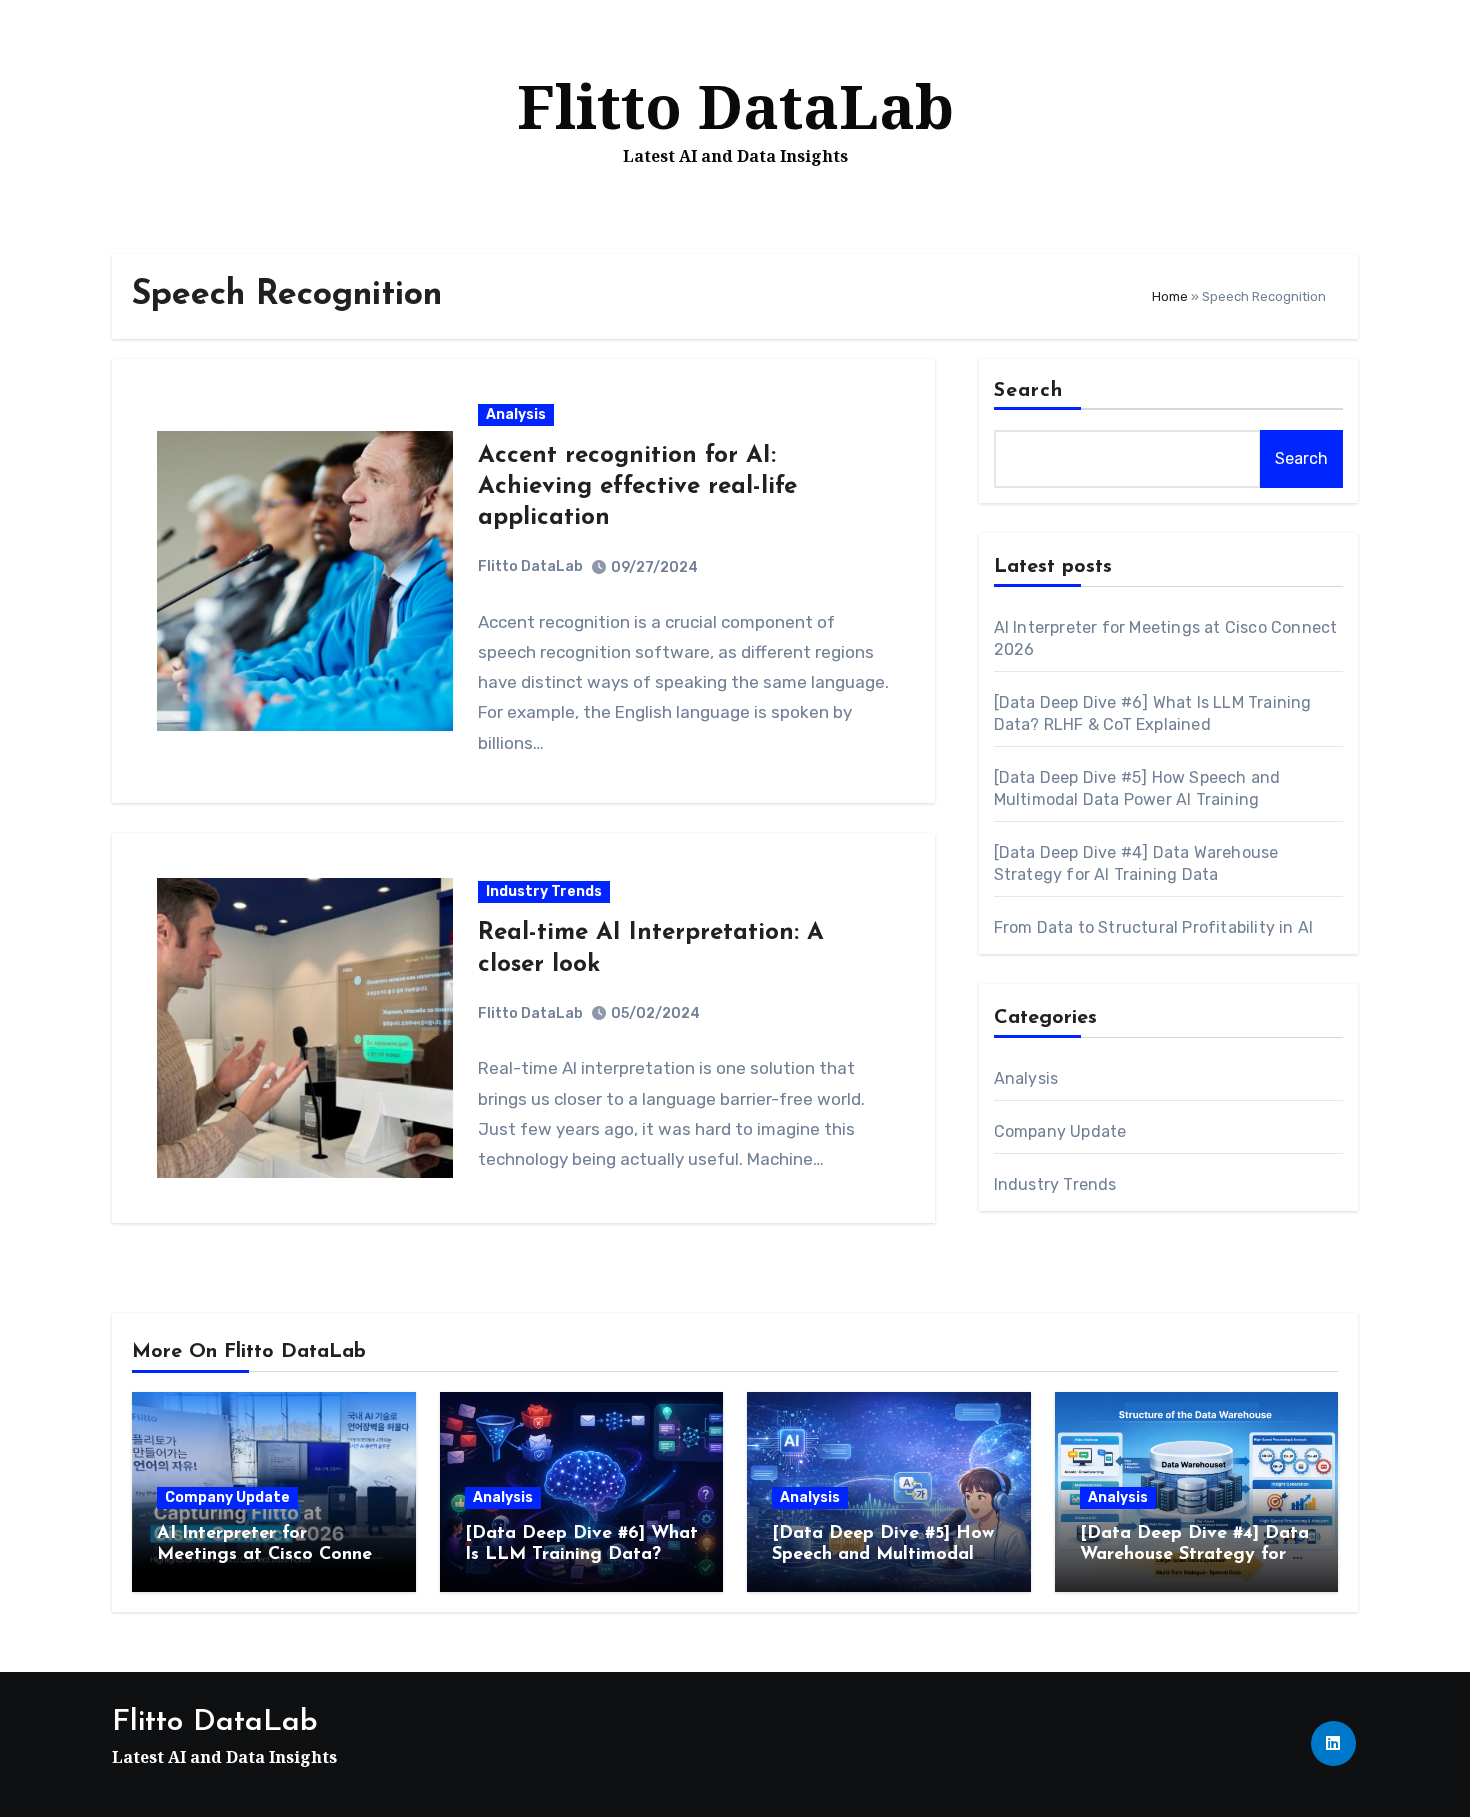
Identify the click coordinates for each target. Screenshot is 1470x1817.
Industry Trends (544, 891)
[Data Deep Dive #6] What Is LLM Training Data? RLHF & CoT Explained (581, 1555)
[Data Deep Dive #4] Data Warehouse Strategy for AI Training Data (1195, 1555)
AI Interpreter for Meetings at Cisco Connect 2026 (273, 1555)
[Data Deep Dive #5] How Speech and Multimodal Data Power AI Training (883, 1555)
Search (1029, 391)
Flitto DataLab (735, 106)
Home (1170, 296)
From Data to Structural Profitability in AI (1154, 927)
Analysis (516, 414)
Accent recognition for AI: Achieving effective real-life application (637, 487)
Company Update (1060, 1131)
